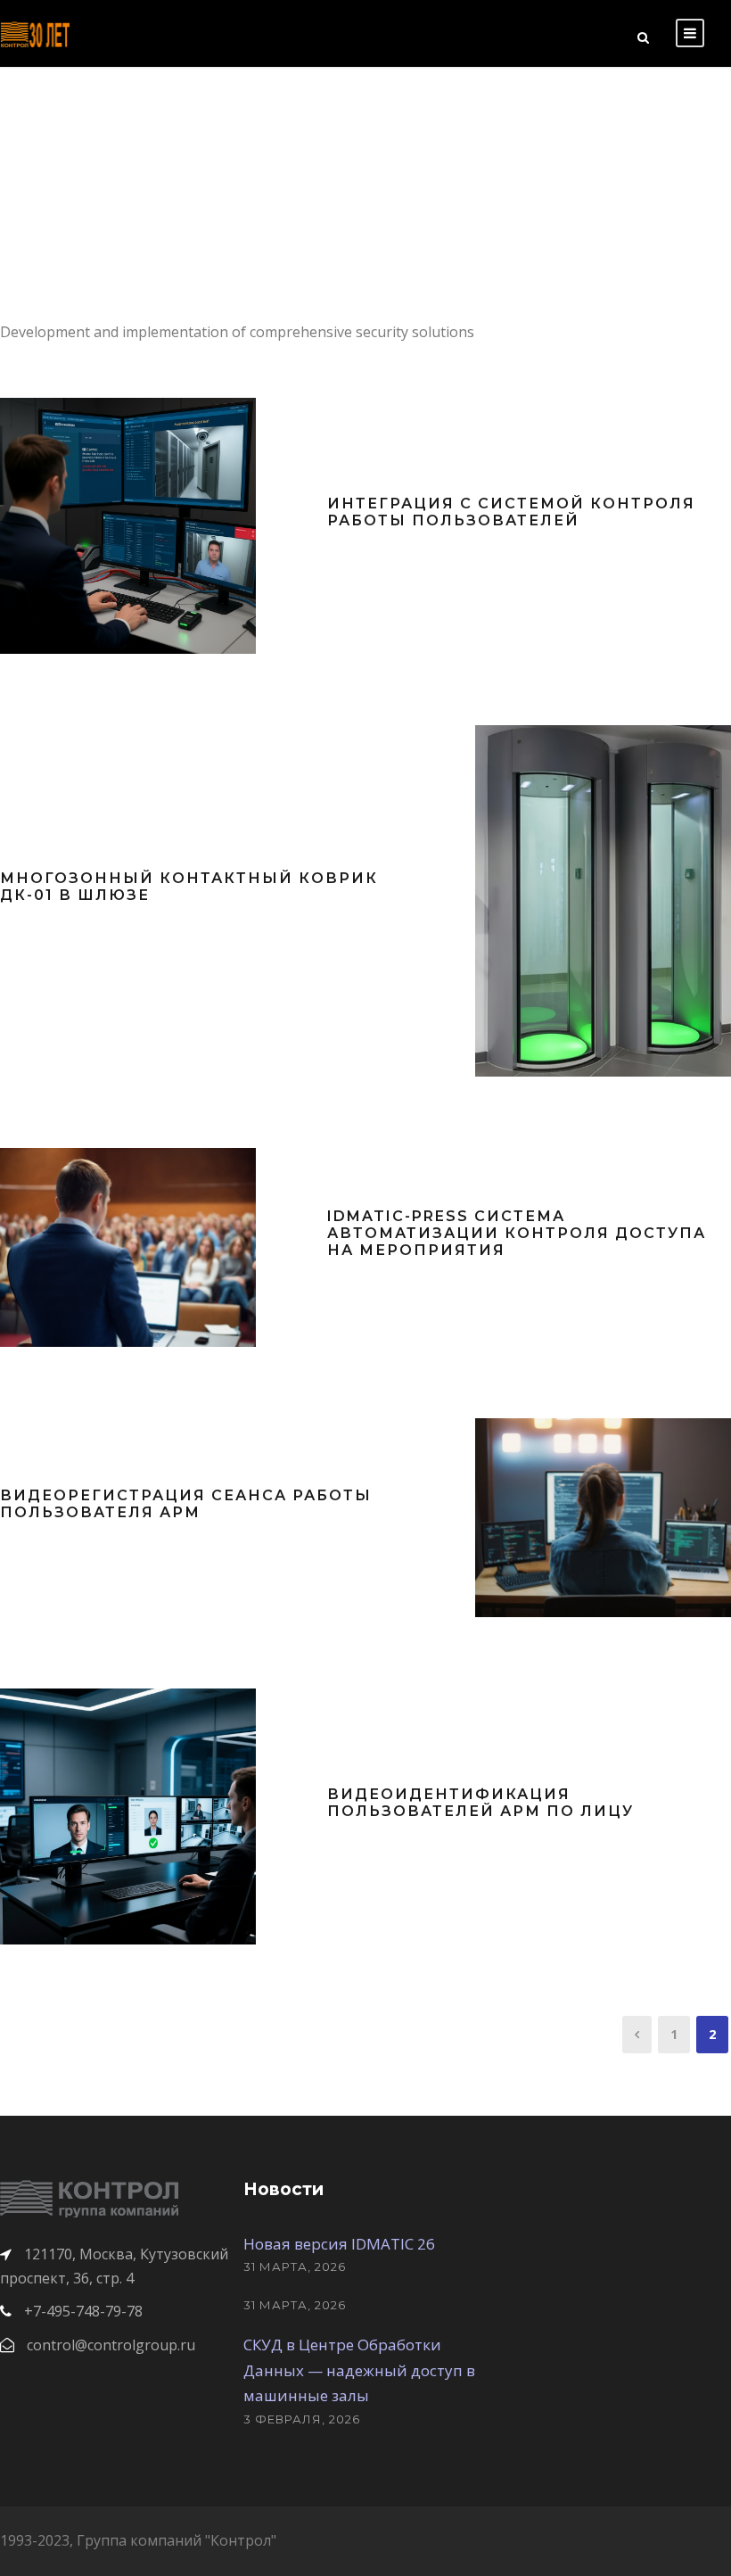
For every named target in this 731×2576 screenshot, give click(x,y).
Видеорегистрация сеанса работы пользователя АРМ (186, 1504)
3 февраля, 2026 (302, 2419)
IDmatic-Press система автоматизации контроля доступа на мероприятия (517, 1233)
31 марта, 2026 (295, 2266)
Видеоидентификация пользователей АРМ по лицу (480, 1803)
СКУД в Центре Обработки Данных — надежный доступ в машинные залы (359, 2370)
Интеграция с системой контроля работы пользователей (511, 512)
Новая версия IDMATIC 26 (339, 2244)
